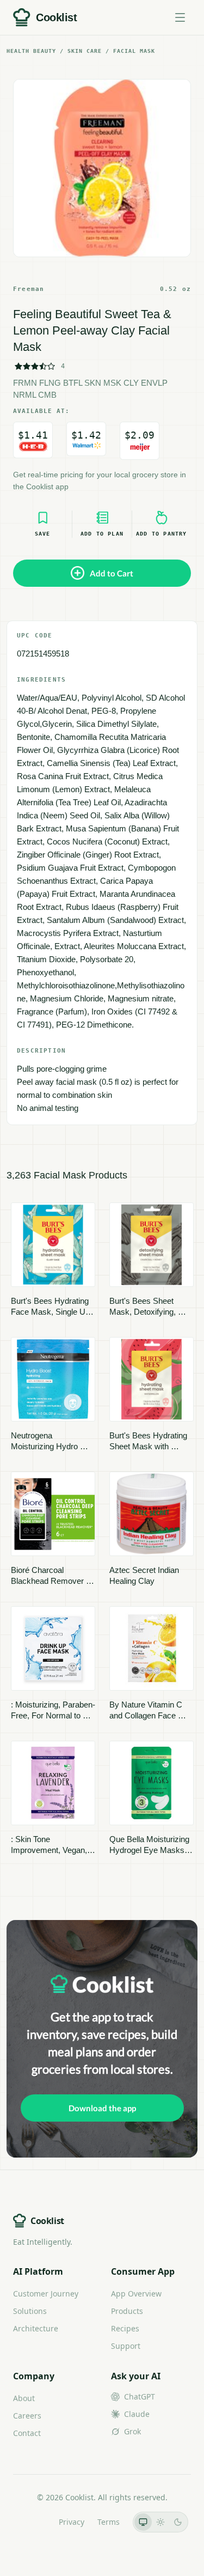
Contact (27, 2433)
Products (127, 2311)
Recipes (125, 2328)
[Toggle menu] (180, 17)
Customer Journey (46, 2294)
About (24, 2398)
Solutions (30, 2311)
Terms (109, 2522)
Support (126, 2346)
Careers (27, 2416)
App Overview (136, 2294)
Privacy (72, 2522)
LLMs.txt (31, 2522)
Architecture (36, 2328)
